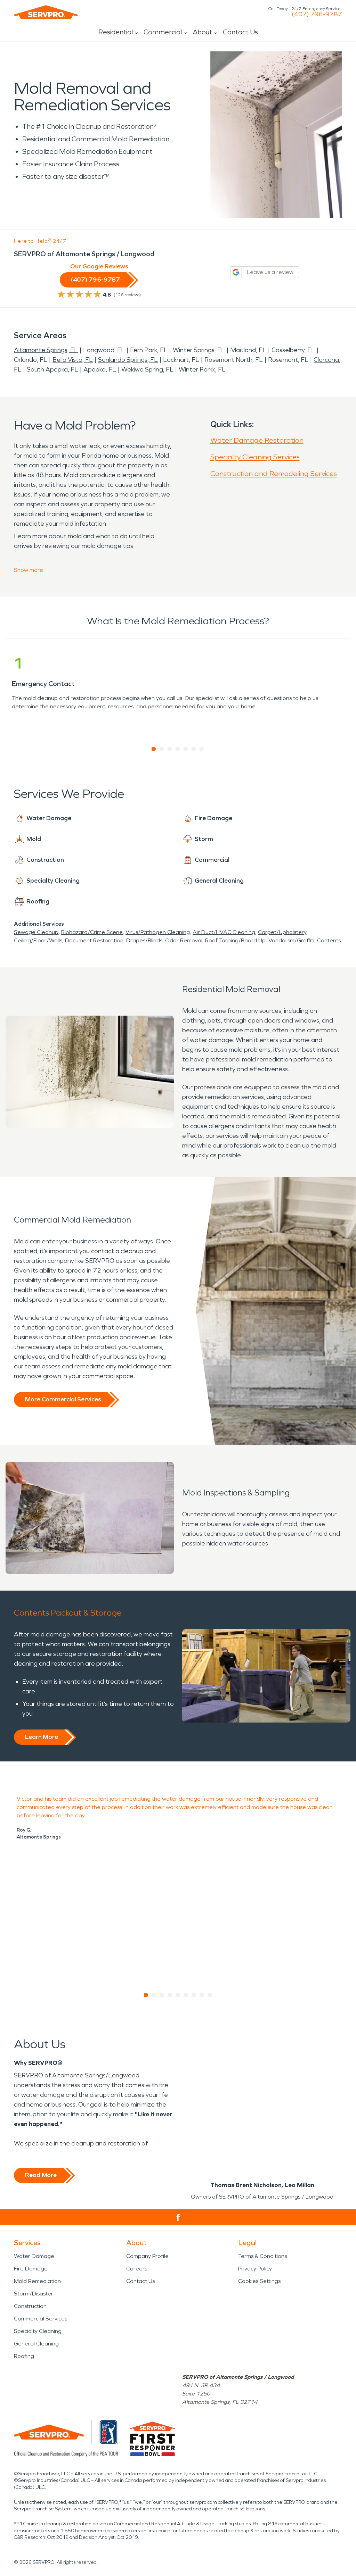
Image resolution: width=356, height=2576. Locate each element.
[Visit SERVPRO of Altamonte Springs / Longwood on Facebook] (178, 2217)
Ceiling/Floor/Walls (38, 940)
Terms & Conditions (262, 2256)
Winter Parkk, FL (202, 369)
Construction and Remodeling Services (274, 474)
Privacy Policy (255, 2269)
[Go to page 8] (202, 1995)
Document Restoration (94, 940)
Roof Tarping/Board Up (235, 940)
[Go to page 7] (202, 749)
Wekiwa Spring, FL (147, 369)
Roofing (24, 2356)
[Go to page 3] (170, 749)
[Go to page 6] (194, 749)
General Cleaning (36, 2344)
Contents (329, 940)
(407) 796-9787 (317, 14)
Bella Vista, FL (73, 360)
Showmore (29, 570)
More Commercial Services (63, 1399)
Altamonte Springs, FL (46, 350)
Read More (41, 2175)
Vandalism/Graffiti (291, 940)
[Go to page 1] (154, 749)
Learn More (42, 1737)
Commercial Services (41, 2319)
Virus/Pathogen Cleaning (158, 932)
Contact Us (240, 32)
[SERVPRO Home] (46, 12)
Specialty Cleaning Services (255, 457)
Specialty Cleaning (38, 2331)
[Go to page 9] (210, 1995)
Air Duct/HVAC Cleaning (224, 932)
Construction (30, 2306)
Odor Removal (184, 940)
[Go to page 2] (162, 749)
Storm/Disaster (34, 2294)
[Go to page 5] (186, 749)
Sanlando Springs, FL (128, 360)
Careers (137, 2269)
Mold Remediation (37, 2281)
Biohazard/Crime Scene (92, 932)
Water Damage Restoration (257, 440)
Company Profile (147, 2256)
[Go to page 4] (178, 749)
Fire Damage (31, 2269)
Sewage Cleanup (36, 932)
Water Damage (34, 2256)
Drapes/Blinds (144, 940)
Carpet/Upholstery (282, 932)
